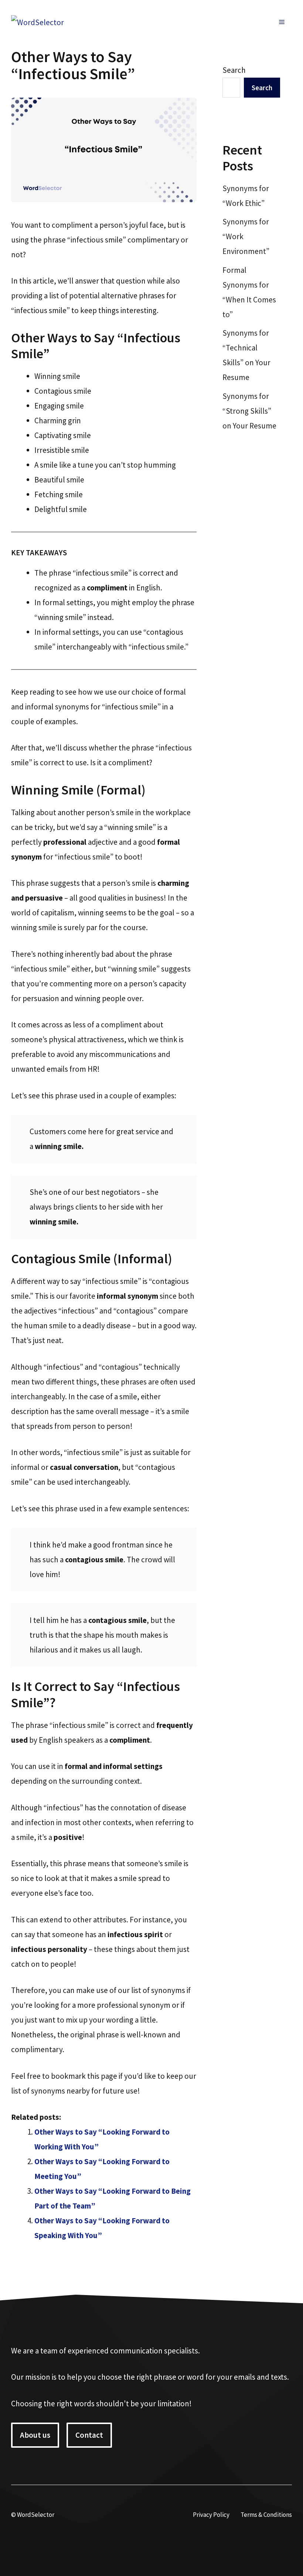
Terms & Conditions (266, 2515)
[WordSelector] (38, 22)
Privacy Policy (211, 2515)
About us (35, 2435)
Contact (89, 2435)
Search (234, 70)
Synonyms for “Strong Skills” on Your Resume (249, 411)
